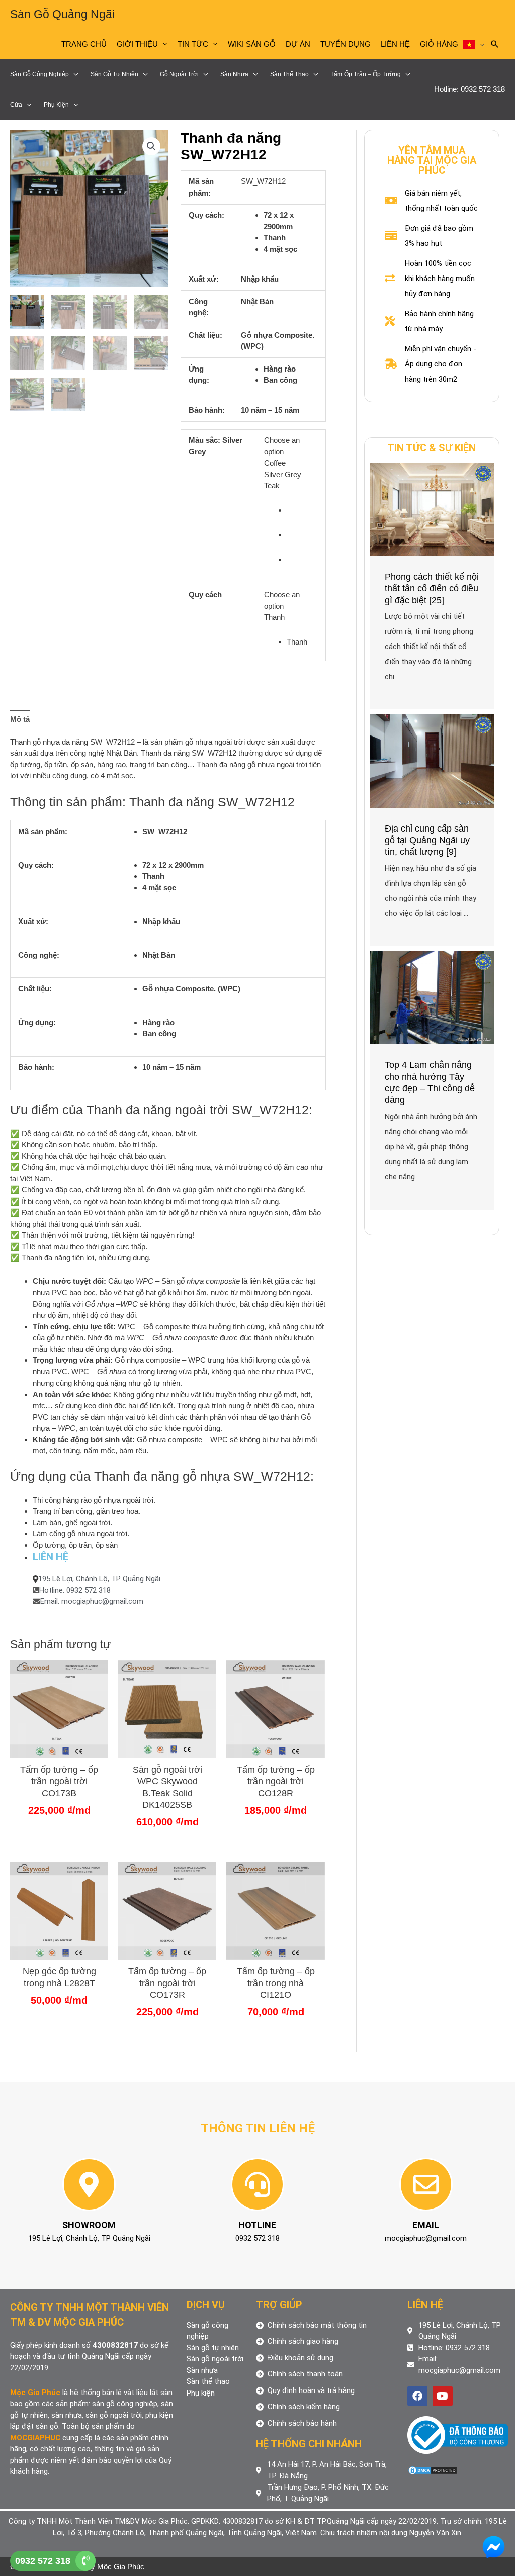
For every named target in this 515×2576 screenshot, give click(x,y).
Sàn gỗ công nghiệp (39, 74)
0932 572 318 (43, 2561)
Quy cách (205, 594)
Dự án (298, 44)
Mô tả (20, 719)
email (426, 2225)
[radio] (302, 511)
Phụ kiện (56, 105)
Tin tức (193, 44)
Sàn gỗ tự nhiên (114, 74)
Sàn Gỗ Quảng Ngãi (62, 14)
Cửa (16, 105)
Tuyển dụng (346, 44)
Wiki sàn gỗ (252, 44)
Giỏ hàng (439, 44)
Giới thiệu (137, 44)
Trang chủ (84, 44)
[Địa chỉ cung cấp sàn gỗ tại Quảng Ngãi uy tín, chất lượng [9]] (432, 760)
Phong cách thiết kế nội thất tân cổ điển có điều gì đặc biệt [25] (432, 588)
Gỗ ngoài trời (179, 74)
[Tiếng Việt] (474, 44)
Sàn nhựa (234, 74)
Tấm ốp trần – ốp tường (366, 74)
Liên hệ (395, 44)
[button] (151, 146)
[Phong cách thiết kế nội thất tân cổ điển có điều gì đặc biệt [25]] (432, 509)
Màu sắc (203, 440)
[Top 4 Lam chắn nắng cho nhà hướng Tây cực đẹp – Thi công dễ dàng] (432, 997)
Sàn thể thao (289, 74)
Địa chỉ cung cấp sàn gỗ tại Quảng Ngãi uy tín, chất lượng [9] (427, 840)
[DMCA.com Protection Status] (433, 2470)
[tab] (20, 719)
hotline (257, 2225)
